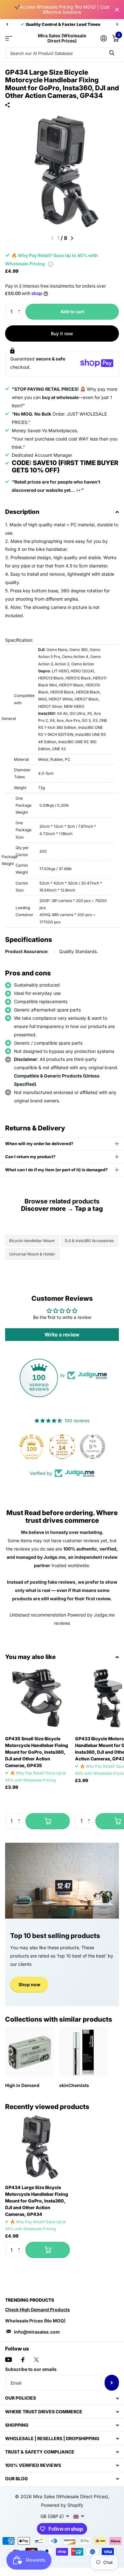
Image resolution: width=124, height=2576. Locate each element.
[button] (21, 306)
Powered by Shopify (62, 2505)
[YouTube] (8, 2360)
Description (22, 512)
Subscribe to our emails (31, 2369)
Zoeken (112, 53)
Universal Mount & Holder (32, 1254)
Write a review (62, 1335)
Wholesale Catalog (9, 38)
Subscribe (112, 2383)
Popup (51, 264)
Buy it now (62, 333)
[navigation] (7, 24)
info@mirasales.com (37, 2332)
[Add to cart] (48, 1821)
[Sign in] (103, 38)
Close (117, 10)
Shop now (29, 1984)
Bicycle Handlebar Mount (32, 1241)
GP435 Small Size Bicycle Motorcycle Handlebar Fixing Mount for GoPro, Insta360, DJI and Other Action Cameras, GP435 (37, 1752)
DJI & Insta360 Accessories (89, 1241)
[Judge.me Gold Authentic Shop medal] (62, 1447)
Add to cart (72, 311)
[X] (36, 2360)
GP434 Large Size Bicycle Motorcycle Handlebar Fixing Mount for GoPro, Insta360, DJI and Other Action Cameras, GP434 (37, 2201)
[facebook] (23, 2360)
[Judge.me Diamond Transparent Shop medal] (31, 1447)
